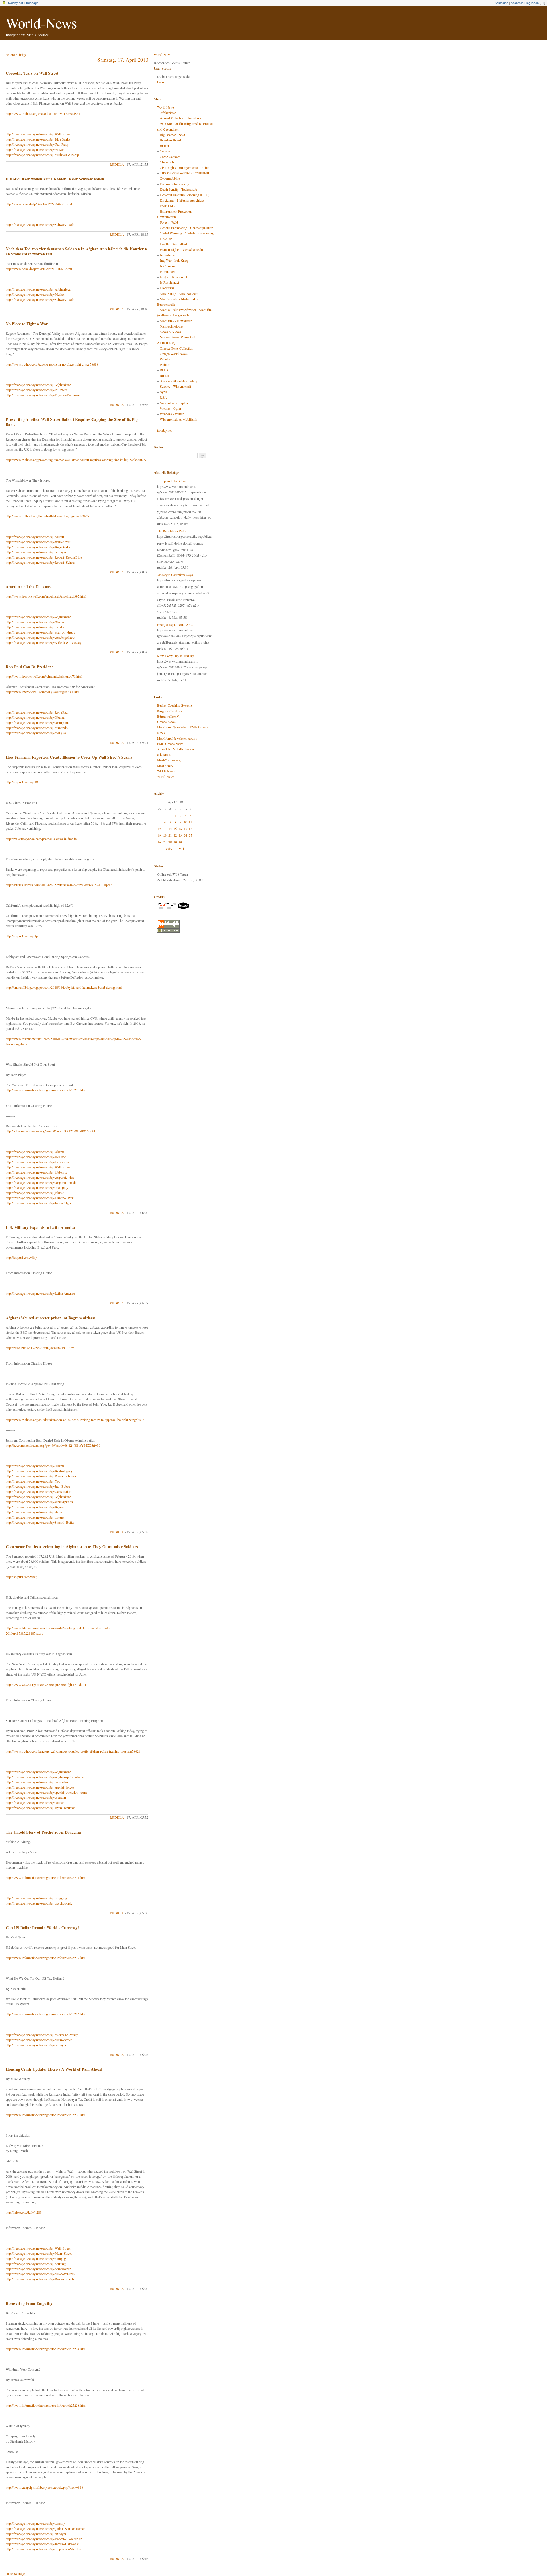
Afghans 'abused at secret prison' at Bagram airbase (51, 1318)
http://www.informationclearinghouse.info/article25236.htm (46, 2014)
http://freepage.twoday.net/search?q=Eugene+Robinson (43, 395)
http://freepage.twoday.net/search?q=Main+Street (39, 2040)
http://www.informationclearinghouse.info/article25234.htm (46, 2349)
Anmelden (501, 3)
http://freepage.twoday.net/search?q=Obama (35, 622)
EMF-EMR (168, 206)
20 (165, 835)
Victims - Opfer (171, 408)
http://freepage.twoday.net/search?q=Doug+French (40, 2279)
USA (163, 397)
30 (180, 842)
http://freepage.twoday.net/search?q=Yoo (33, 1481)
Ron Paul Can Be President (29, 667)
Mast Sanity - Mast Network (179, 293)
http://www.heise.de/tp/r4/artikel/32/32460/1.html (39, 204)
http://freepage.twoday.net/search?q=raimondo (37, 728)
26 (159, 842)
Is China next (169, 266)
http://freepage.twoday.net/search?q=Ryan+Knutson (41, 1808)
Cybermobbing (170, 178)
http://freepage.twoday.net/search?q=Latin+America (40, 1293)
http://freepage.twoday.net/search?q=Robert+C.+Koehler (44, 2539)
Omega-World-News (174, 354)
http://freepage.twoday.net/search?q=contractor (37, 1782)
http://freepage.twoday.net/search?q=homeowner (38, 2269)
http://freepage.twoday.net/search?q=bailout (35, 537)
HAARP (166, 239)
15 (175, 829)
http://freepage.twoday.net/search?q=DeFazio (36, 1157)
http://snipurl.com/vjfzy (21, 1257)
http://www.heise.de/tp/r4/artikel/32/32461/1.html (39, 269)
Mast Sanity (165, 766)
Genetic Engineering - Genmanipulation (186, 228)
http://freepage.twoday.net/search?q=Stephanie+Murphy (43, 2549)
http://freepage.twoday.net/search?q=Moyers (35, 149)
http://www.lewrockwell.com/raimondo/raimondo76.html (44, 676)
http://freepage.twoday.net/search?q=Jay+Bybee (38, 1486)
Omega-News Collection (176, 348)
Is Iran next (168, 271)
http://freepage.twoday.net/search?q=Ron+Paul (37, 712)
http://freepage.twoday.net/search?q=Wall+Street (38, 134)
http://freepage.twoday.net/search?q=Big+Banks (38, 139)
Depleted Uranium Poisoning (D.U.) (184, 195)
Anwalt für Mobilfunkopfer (176, 749)
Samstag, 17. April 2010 (123, 60)
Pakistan (166, 359)
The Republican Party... (173, 531)
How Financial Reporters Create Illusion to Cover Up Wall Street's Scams (69, 757)
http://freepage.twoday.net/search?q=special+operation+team (46, 1792)
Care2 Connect (170, 157)
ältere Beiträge (15, 2573)
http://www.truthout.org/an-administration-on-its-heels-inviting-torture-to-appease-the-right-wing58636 (75, 1420)
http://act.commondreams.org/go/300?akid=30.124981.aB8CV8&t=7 (52, 1131)
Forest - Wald (169, 222)
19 (159, 835)
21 (170, 835)
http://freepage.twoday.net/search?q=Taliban (35, 1802)
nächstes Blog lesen (525, 3)
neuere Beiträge (16, 54)
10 (185, 822)
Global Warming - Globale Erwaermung (187, 233)
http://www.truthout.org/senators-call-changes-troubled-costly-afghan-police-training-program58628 (73, 1751)
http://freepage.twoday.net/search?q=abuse (34, 1512)
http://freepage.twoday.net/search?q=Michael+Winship (42, 155)
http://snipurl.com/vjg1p (22, 936)
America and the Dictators (28, 587)
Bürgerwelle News (170, 711)
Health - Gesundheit (173, 244)
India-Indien (168, 255)
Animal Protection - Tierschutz (180, 118)
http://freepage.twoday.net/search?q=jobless (35, 1193)
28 (170, 842)
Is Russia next (169, 282)
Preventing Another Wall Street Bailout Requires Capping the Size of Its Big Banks (72, 422)
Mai (181, 848)
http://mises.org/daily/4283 (24, 2212)
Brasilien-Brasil (170, 140)
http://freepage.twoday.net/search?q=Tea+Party (37, 144)
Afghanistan (168, 113)
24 (185, 835)
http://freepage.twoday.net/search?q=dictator (35, 627)
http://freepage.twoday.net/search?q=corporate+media (41, 1182)
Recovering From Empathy (29, 2303)
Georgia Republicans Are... (175, 624)
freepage (32, 3)
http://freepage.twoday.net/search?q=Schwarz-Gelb (40, 224)
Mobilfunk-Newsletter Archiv (177, 738)
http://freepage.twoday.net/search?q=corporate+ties (40, 1177)
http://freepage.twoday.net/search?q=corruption (37, 722)
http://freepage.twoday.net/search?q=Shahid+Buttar (40, 1522)
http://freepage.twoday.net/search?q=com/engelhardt (40, 637)
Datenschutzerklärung (174, 184)
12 (159, 829)
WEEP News (166, 771)
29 (175, 842)
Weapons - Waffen (172, 414)
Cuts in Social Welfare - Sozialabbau (184, 173)
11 (191, 822)
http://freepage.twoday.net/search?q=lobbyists (36, 1172)
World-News (41, 23)
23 (180, 835)
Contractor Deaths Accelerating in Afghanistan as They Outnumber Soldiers (72, 1547)
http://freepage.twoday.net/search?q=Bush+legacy (39, 1471)
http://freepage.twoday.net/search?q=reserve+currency (42, 2035)
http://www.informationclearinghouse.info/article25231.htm (46, 1877)
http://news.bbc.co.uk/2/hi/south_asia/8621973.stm (40, 1348)
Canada (165, 151)
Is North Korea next (173, 277)
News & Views (170, 332)
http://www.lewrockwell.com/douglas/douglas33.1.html (43, 692)
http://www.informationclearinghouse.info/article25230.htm (46, 2115)
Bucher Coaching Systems (175, 705)
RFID (164, 370)
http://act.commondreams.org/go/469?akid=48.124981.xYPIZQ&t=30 (53, 1445)
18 (191, 829)
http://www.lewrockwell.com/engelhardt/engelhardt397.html (46, 596)
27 (165, 842)
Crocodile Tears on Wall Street (32, 73)
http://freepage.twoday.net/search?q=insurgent (36, 390)
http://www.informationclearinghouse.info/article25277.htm (46, 1090)
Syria (163, 392)
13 (165, 829)
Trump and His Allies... (173, 481)
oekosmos (164, 754)
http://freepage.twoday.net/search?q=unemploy (37, 1187)
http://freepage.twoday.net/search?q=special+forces (40, 1787)
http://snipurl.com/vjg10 (22, 782)
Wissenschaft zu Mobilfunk (178, 419)
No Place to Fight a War (27, 324)
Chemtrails (167, 162)
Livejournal (168, 288)
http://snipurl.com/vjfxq (22, 1577)
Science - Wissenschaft (175, 386)
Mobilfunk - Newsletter (176, 321)
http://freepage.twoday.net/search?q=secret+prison (39, 1502)
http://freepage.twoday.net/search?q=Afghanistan (38, 289)
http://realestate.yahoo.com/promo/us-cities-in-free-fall (42, 839)
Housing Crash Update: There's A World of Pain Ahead (54, 2069)
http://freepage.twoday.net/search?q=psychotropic (39, 1903)
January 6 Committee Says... (176, 575)
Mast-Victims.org (169, 760)
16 (180, 829)
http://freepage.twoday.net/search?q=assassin (36, 1797)
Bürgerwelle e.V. (168, 716)
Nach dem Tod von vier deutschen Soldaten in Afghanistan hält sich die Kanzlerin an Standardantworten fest (76, 251)
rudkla (117, 164)
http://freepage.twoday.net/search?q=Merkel (35, 294)
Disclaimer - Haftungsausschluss (182, 200)
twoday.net (15, 3)
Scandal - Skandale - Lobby (178, 381)
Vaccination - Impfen (174, 403)
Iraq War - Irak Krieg (174, 260)
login (160, 82)
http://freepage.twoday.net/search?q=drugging (36, 1898)
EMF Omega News (170, 744)
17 (185, 829)
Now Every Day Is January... (177, 656)
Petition (165, 364)
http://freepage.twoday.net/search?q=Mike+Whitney (40, 2274)
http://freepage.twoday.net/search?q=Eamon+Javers (40, 1198)
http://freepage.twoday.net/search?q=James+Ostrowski (42, 2544)
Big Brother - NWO (173, 135)
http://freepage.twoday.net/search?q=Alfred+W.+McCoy (44, 642)
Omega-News (166, 722)
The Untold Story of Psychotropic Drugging (43, 1832)
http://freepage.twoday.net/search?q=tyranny (35, 2523)
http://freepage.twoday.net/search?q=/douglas (36, 733)
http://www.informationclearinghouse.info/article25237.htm (46, 1958)
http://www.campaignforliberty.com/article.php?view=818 (44, 2487)
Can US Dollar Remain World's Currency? (43, 1928)
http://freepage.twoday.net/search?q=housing (36, 2264)
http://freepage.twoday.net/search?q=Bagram (35, 1507)
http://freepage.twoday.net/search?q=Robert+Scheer (40, 562)
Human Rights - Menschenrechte (182, 249)
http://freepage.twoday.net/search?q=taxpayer (36, 552)
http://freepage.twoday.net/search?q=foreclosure (38, 1162)
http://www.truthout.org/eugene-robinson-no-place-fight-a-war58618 (52, 364)
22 (175, 835)
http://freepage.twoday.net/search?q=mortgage (36, 2258)
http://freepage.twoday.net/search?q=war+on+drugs (40, 632)
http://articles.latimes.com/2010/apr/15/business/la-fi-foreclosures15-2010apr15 (59, 885)
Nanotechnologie (171, 326)
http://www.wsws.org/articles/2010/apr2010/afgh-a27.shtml (46, 1684)
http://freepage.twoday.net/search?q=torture (35, 1517)
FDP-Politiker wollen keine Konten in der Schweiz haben (55, 179)
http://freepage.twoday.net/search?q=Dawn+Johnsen (41, 1476)
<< (542, 3)
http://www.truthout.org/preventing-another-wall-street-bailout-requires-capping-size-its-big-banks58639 (76, 460)
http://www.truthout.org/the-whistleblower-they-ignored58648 (47, 516)
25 (191, 835)
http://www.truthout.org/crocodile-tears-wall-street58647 (44, 113)
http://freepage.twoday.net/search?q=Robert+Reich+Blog (44, 557)
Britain (164, 145)
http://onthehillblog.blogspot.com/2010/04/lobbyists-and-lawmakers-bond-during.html (64, 987)
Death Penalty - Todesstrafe (178, 189)
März (169, 848)
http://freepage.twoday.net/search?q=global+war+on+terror (45, 2528)
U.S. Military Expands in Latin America (40, 1227)
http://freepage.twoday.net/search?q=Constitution (38, 1491)
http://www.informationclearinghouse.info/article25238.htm (46, 2405)
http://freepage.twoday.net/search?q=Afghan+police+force (45, 1777)
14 (170, 829)
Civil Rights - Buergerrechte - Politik (185, 167)
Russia (164, 375)
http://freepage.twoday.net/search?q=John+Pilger (38, 1203)
